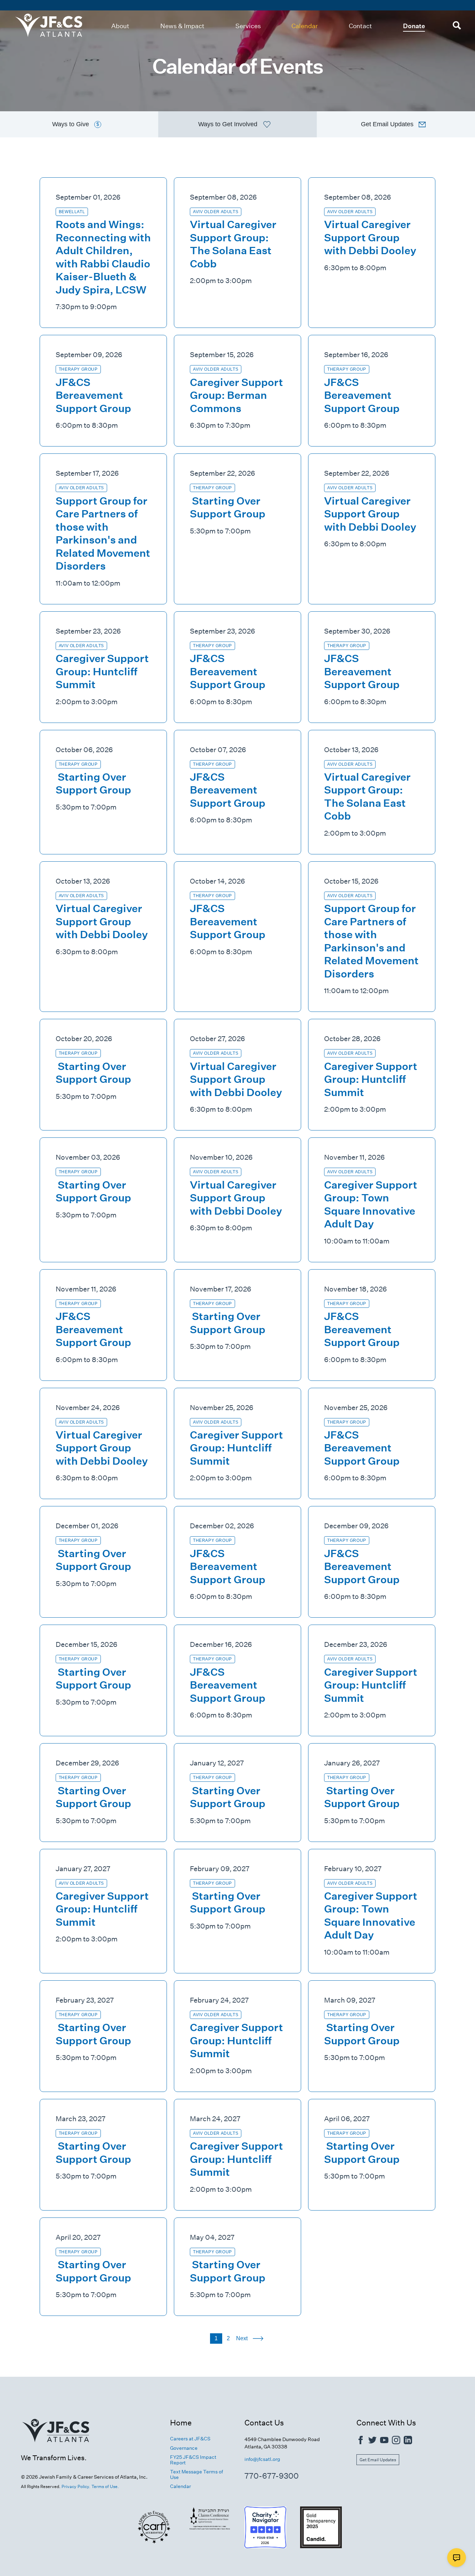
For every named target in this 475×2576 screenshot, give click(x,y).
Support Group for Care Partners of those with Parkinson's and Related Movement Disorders (103, 534)
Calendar (305, 26)
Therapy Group (78, 369)
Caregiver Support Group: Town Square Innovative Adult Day (371, 1205)
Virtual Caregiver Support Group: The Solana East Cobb (233, 244)
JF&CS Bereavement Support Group (93, 395)
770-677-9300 (272, 2476)
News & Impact (182, 26)
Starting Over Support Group (228, 508)
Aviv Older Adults (216, 212)
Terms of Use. (105, 2486)
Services (248, 26)
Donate (414, 26)
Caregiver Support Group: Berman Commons (236, 395)
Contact (360, 26)
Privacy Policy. (76, 2486)
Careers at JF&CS (190, 2439)
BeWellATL (72, 212)
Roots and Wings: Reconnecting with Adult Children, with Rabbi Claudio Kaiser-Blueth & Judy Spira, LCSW (103, 257)
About (120, 26)
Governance (184, 2448)
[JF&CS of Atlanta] (56, 2450)
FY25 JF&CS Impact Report (193, 2460)
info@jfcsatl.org (262, 2459)
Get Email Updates (378, 2460)
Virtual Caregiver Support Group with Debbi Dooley (370, 238)
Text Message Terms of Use (196, 2474)
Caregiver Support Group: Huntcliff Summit (102, 671)
